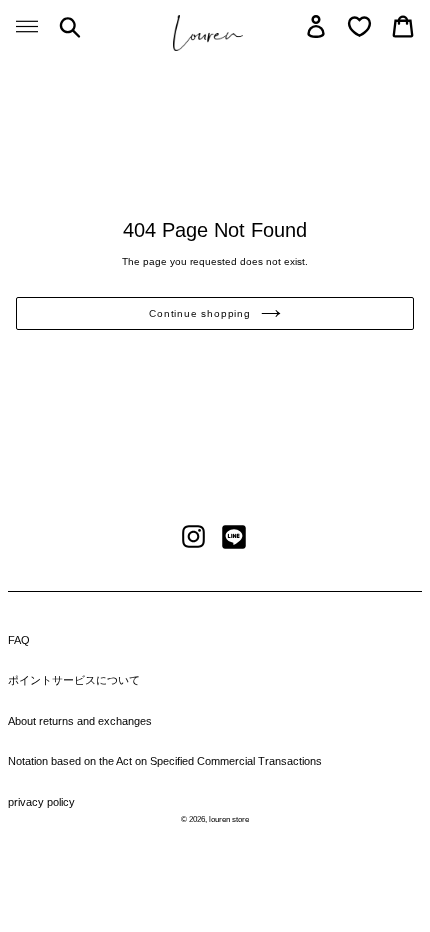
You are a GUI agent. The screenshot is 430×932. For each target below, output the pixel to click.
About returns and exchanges (80, 721)
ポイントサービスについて (74, 680)
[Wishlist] (359, 26)
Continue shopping (200, 313)
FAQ (19, 640)
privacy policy (41, 802)
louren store (229, 819)
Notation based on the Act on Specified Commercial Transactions (165, 761)
